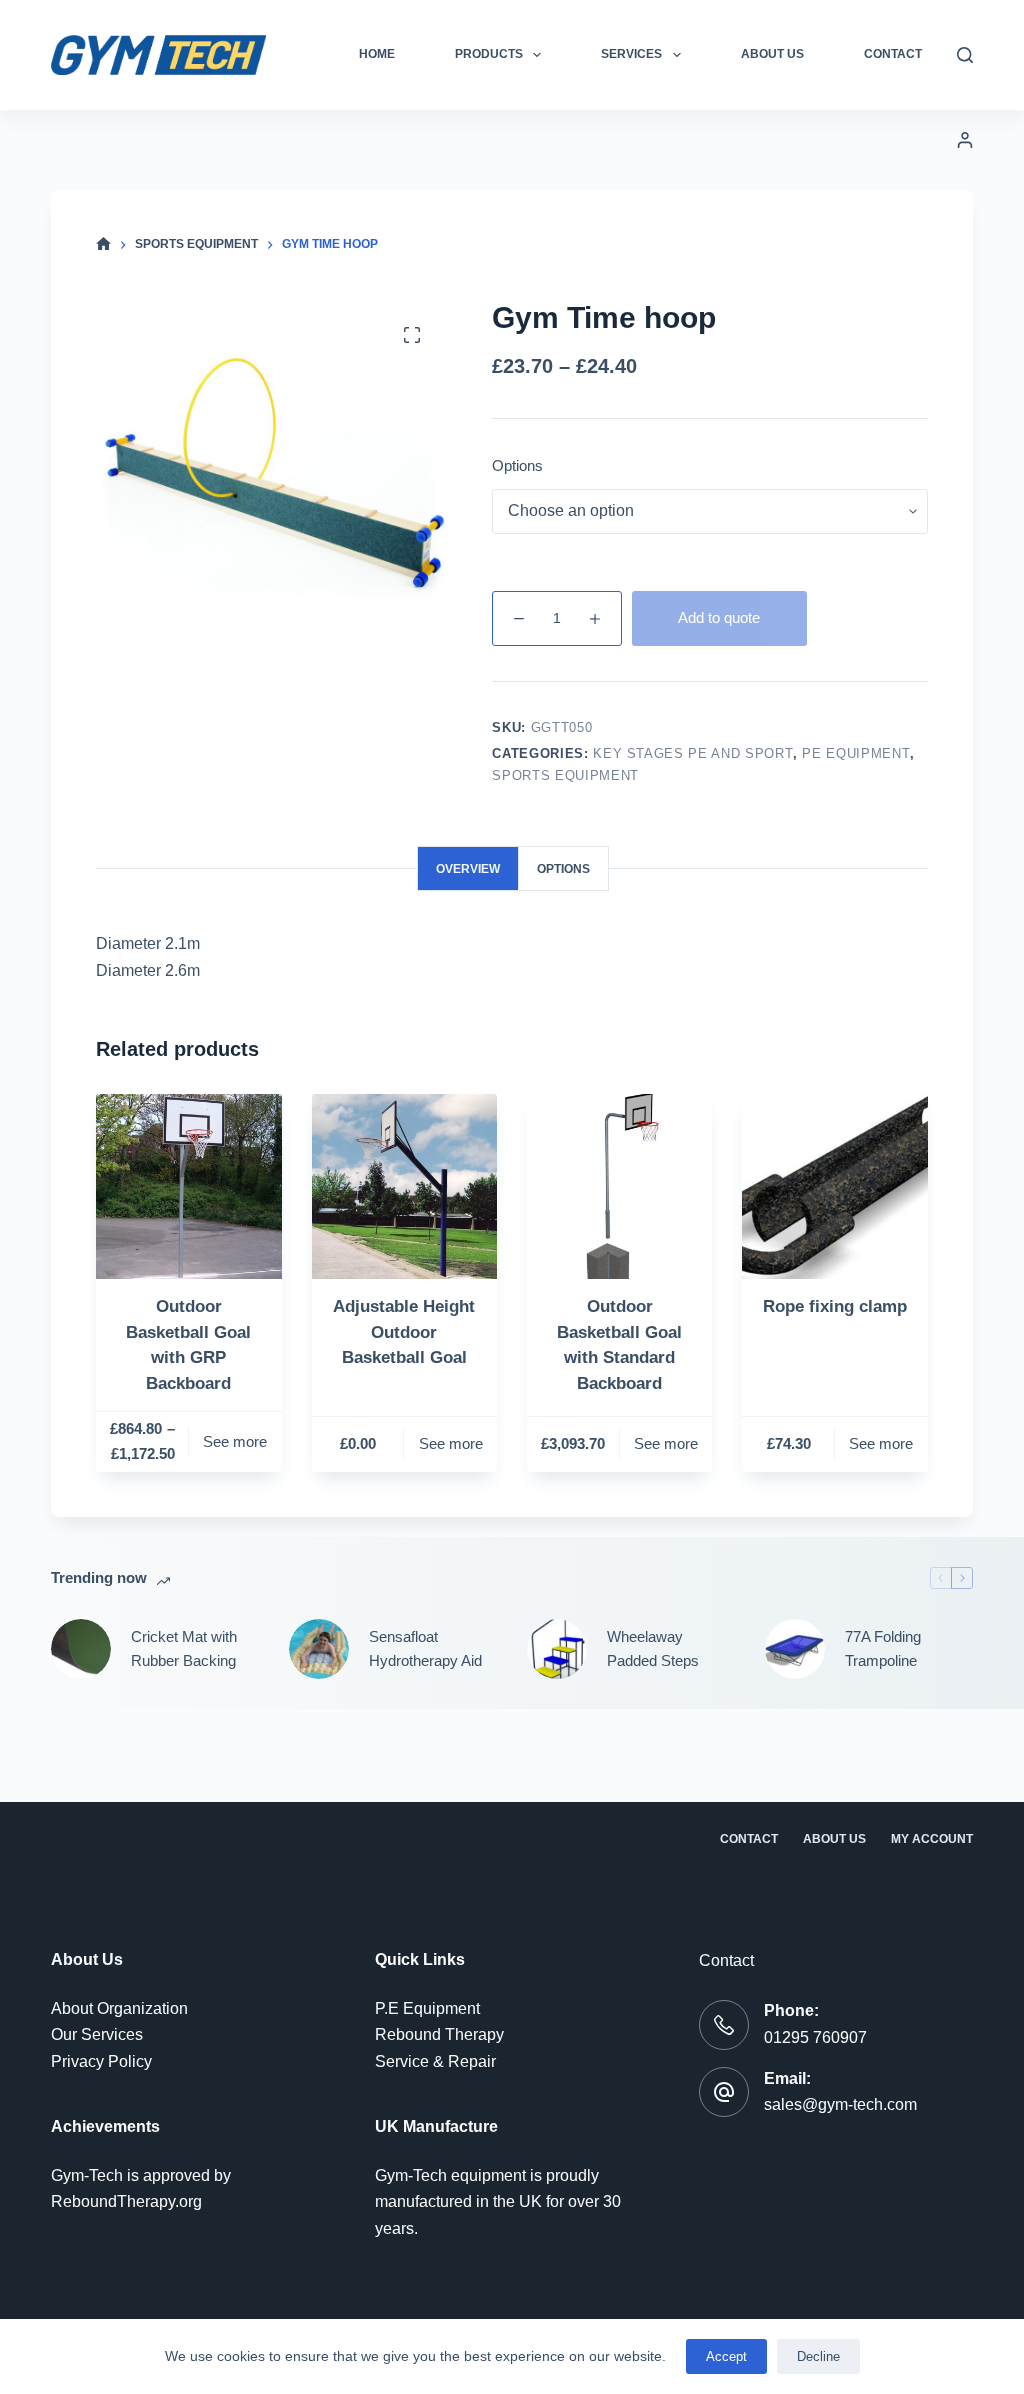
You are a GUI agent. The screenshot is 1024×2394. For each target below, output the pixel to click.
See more (235, 1441)
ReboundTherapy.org (126, 2201)
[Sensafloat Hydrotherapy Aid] (319, 1649)
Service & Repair (435, 2061)
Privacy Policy (101, 2061)
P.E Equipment (427, 2008)
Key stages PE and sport (693, 753)
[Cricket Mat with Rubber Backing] (81, 1649)
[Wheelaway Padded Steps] (557, 1649)
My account (932, 1839)
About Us (772, 54)
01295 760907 (815, 2037)
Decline (818, 2356)
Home (377, 54)
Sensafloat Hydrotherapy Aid (425, 1649)
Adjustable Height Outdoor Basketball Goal (404, 1332)
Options (517, 465)
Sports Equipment (565, 775)
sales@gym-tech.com (840, 2104)
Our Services (97, 2034)
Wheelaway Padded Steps (653, 1649)
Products (489, 54)
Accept (726, 2356)
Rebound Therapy (439, 2034)
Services (631, 54)
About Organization (119, 2008)
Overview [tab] (468, 869)
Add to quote (719, 617)
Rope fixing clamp (835, 1306)
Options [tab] (563, 869)
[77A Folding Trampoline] (795, 1649)
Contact (893, 54)
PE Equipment (856, 753)
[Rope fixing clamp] (834, 1186)
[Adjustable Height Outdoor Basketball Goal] (404, 1186)
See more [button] (881, 1443)
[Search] (965, 55)
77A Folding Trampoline (883, 1649)
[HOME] (103, 244)
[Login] (965, 140)
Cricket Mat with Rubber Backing (184, 1649)
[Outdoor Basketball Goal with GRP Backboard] (188, 1186)
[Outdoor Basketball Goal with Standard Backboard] (619, 1186)
